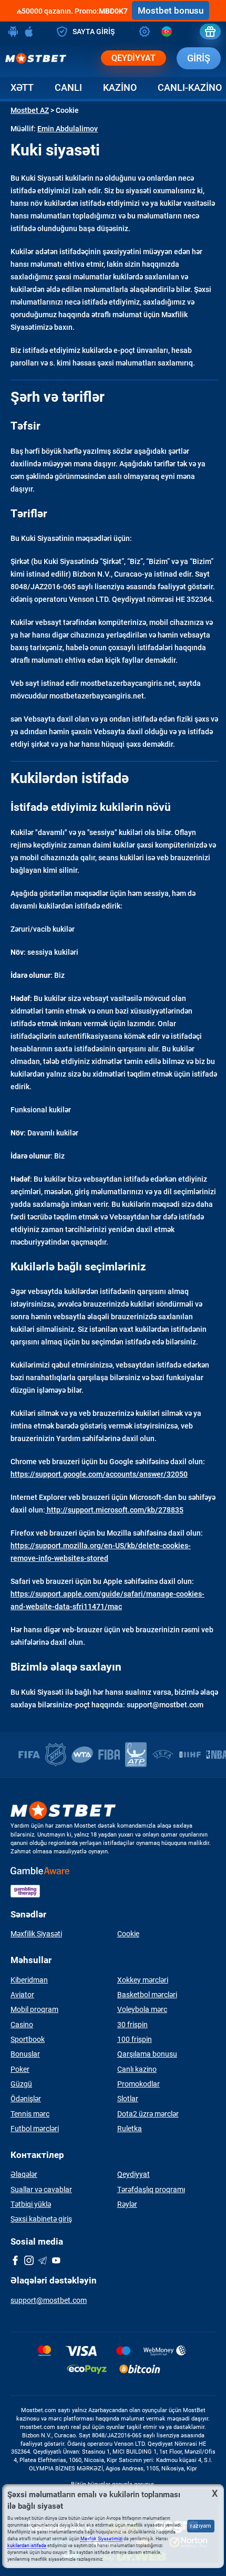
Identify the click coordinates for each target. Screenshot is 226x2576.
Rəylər (127, 2204)
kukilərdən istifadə (27, 2546)
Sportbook (28, 2039)
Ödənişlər (26, 2099)
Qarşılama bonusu (147, 2054)
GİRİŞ (199, 58)
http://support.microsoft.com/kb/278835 (114, 1510)
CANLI (68, 87)
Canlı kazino (137, 2069)
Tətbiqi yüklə (31, 2204)
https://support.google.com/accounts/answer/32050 (99, 1474)
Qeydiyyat (133, 58)
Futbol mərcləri (35, 2129)
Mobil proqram (34, 2009)
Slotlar (128, 2099)
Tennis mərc (30, 2114)
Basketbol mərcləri (147, 1995)
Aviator (22, 1995)
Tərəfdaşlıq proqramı (151, 2189)
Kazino (120, 87)
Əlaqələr (24, 2174)
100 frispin (135, 2039)
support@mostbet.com (49, 2300)
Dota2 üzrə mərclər (148, 2114)
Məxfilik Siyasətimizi (101, 2539)
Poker (20, 2069)
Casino (22, 2025)
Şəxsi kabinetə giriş (41, 2219)
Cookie (128, 1934)
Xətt (22, 87)
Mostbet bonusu (171, 11)
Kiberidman (29, 1980)
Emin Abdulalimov (68, 129)
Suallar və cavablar (41, 2189)
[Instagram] (29, 2261)
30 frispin (132, 2025)
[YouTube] (56, 2261)
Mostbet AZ (30, 110)
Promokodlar (138, 2084)
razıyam (201, 2526)
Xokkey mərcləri (143, 1980)
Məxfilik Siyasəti (36, 1934)
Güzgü (21, 2084)
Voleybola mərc (142, 2009)
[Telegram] (43, 2261)
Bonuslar (25, 2054)
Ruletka (130, 2129)
